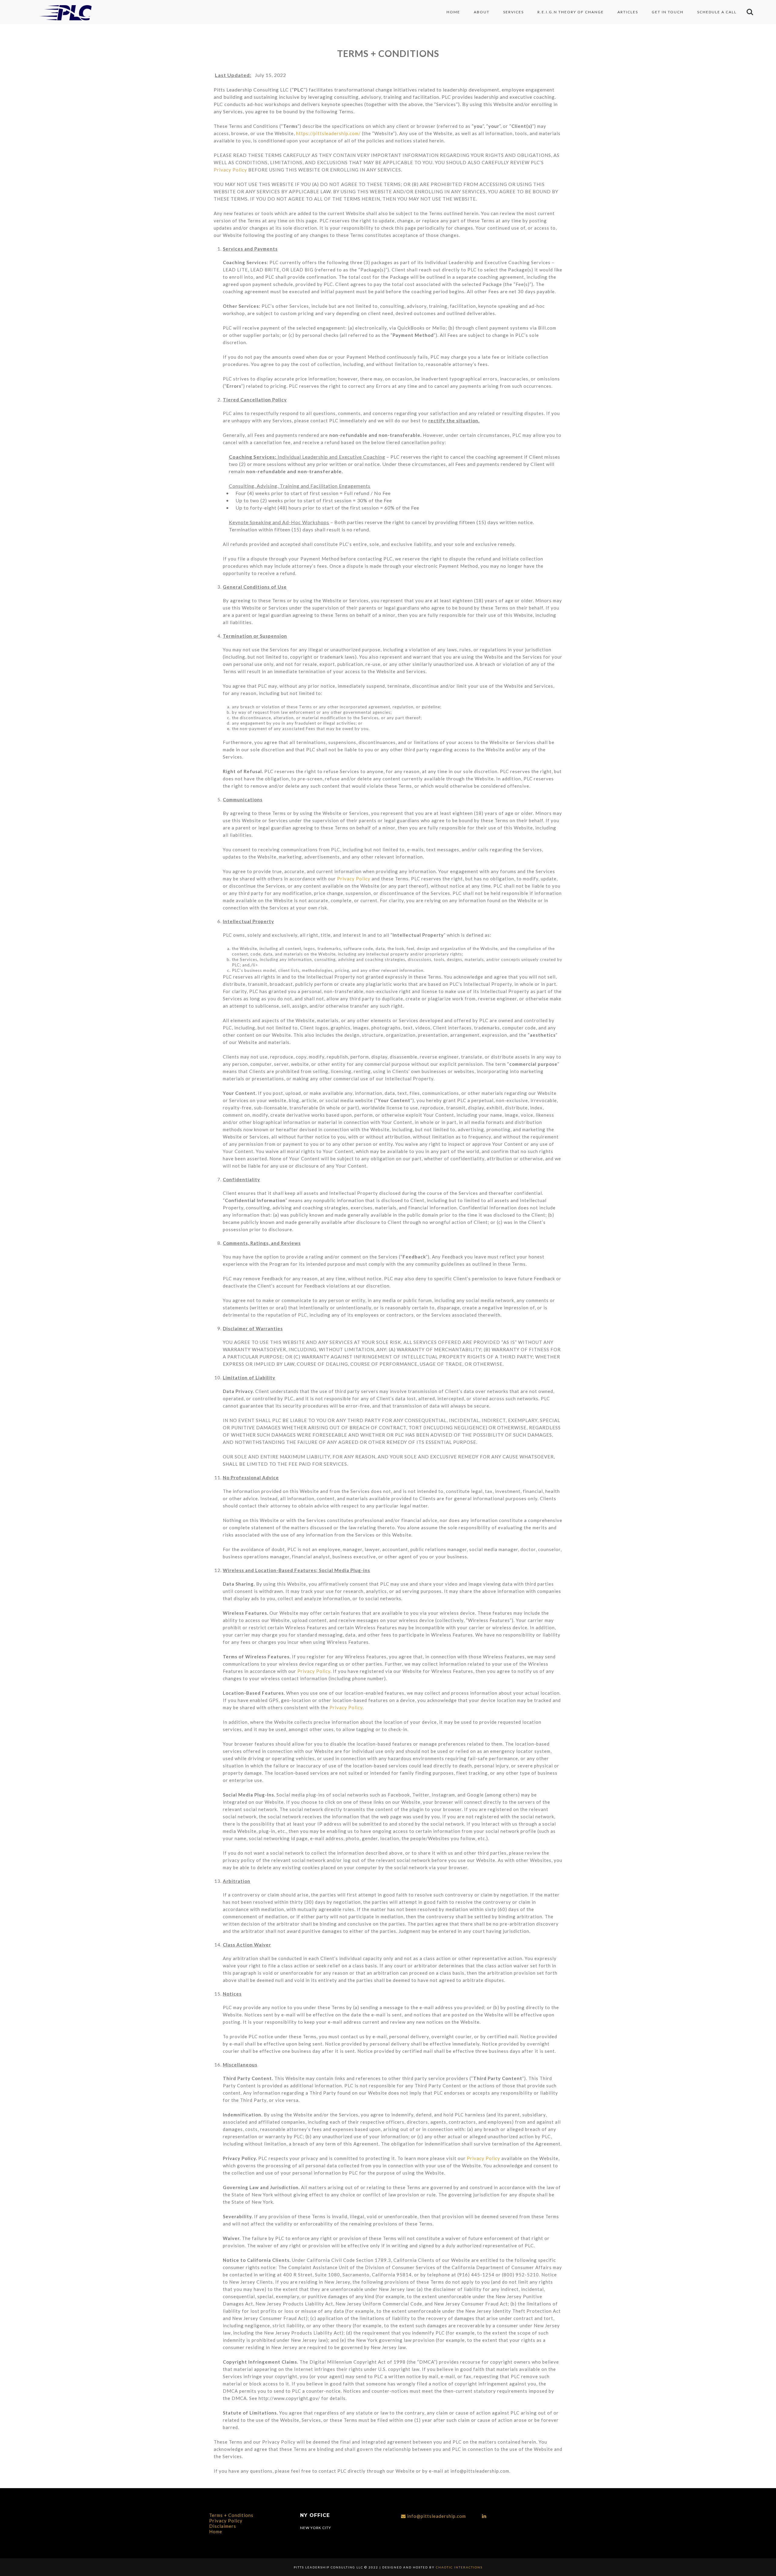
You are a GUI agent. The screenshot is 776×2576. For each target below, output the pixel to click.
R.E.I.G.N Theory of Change (571, 12)
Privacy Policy (230, 170)
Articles (628, 12)
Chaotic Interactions (459, 2567)
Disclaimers (223, 2526)
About (482, 12)
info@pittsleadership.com (436, 2516)
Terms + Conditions (231, 2515)
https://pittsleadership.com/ (328, 133)
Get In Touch (668, 12)
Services (513, 12)
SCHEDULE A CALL (717, 12)
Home (453, 12)
